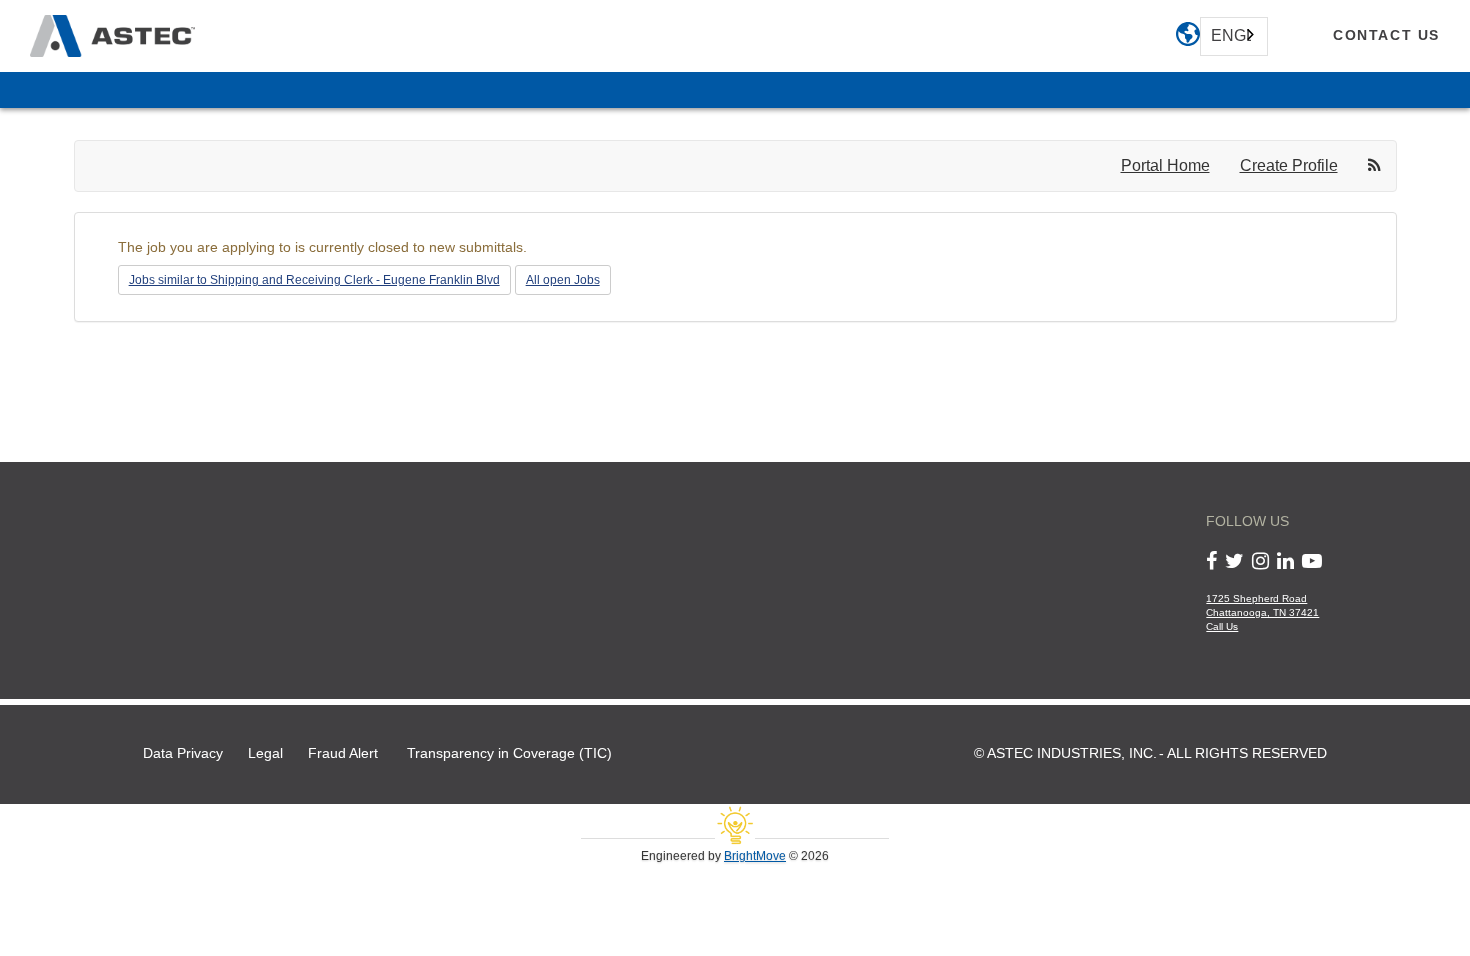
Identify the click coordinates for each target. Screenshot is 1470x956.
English (1231, 35)
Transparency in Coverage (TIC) (509, 753)
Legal (265, 753)
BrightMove (755, 856)
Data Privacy (183, 753)
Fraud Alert (343, 753)
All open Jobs (563, 280)
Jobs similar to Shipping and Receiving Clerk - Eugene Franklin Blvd (314, 280)
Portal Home (1165, 165)
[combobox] (1234, 36)
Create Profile (1289, 165)
